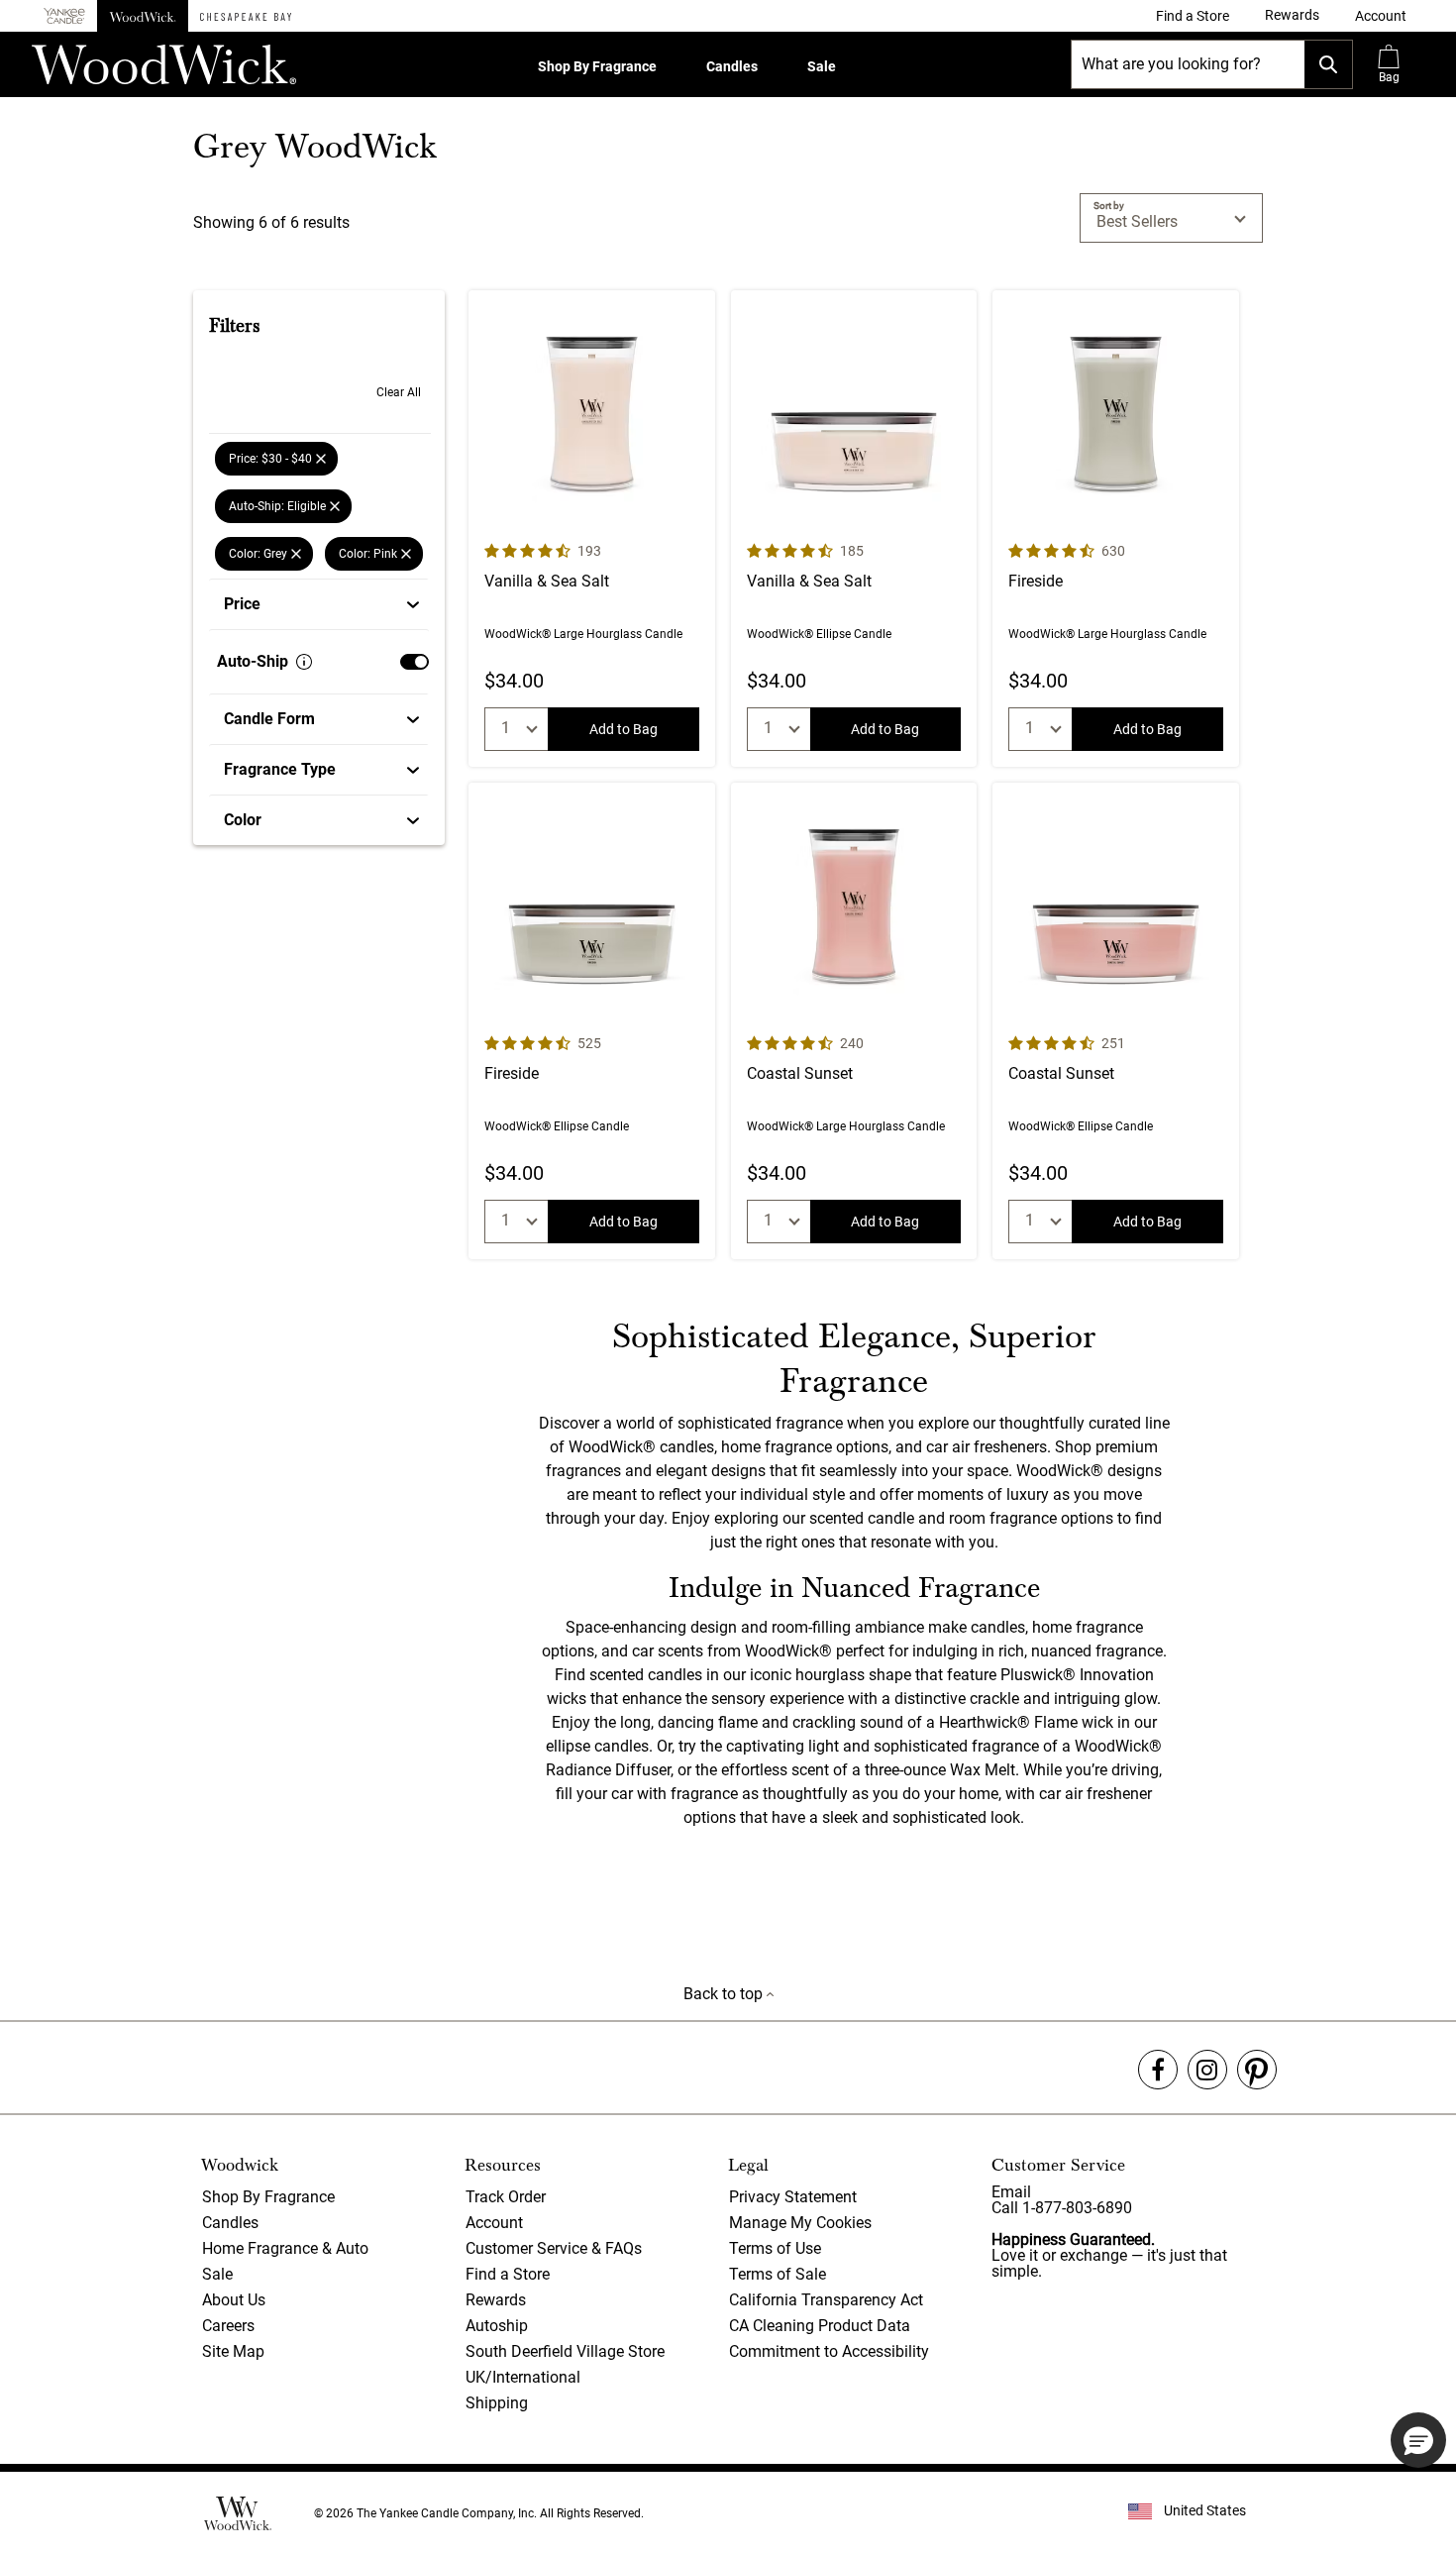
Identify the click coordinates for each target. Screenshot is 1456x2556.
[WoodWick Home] (143, 16)
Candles (732, 66)
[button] (1381, 16)
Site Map (233, 2351)
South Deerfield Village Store (565, 2351)
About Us (234, 2300)
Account (494, 2223)
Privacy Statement (793, 2197)
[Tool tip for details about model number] (304, 662)
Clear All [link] (399, 392)
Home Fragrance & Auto (285, 2248)
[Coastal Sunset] (854, 1021)
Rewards (496, 2300)
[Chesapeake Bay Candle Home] (246, 16)
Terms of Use (775, 2248)
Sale (822, 66)
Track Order (506, 2197)
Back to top (725, 1994)
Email (1011, 2192)
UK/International (523, 2377)
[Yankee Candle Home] (64, 16)
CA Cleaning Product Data (820, 2326)
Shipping (497, 2403)
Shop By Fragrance (597, 66)
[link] (1193, 16)
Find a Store (508, 2274)
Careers (228, 2326)
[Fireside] (1116, 529)
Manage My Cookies (800, 2223)
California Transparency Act (826, 2300)
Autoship (497, 2326)
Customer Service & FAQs (554, 2248)
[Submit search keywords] (1328, 64)
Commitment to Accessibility (829, 2351)
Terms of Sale (778, 2274)
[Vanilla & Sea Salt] (592, 529)
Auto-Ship (253, 661)
